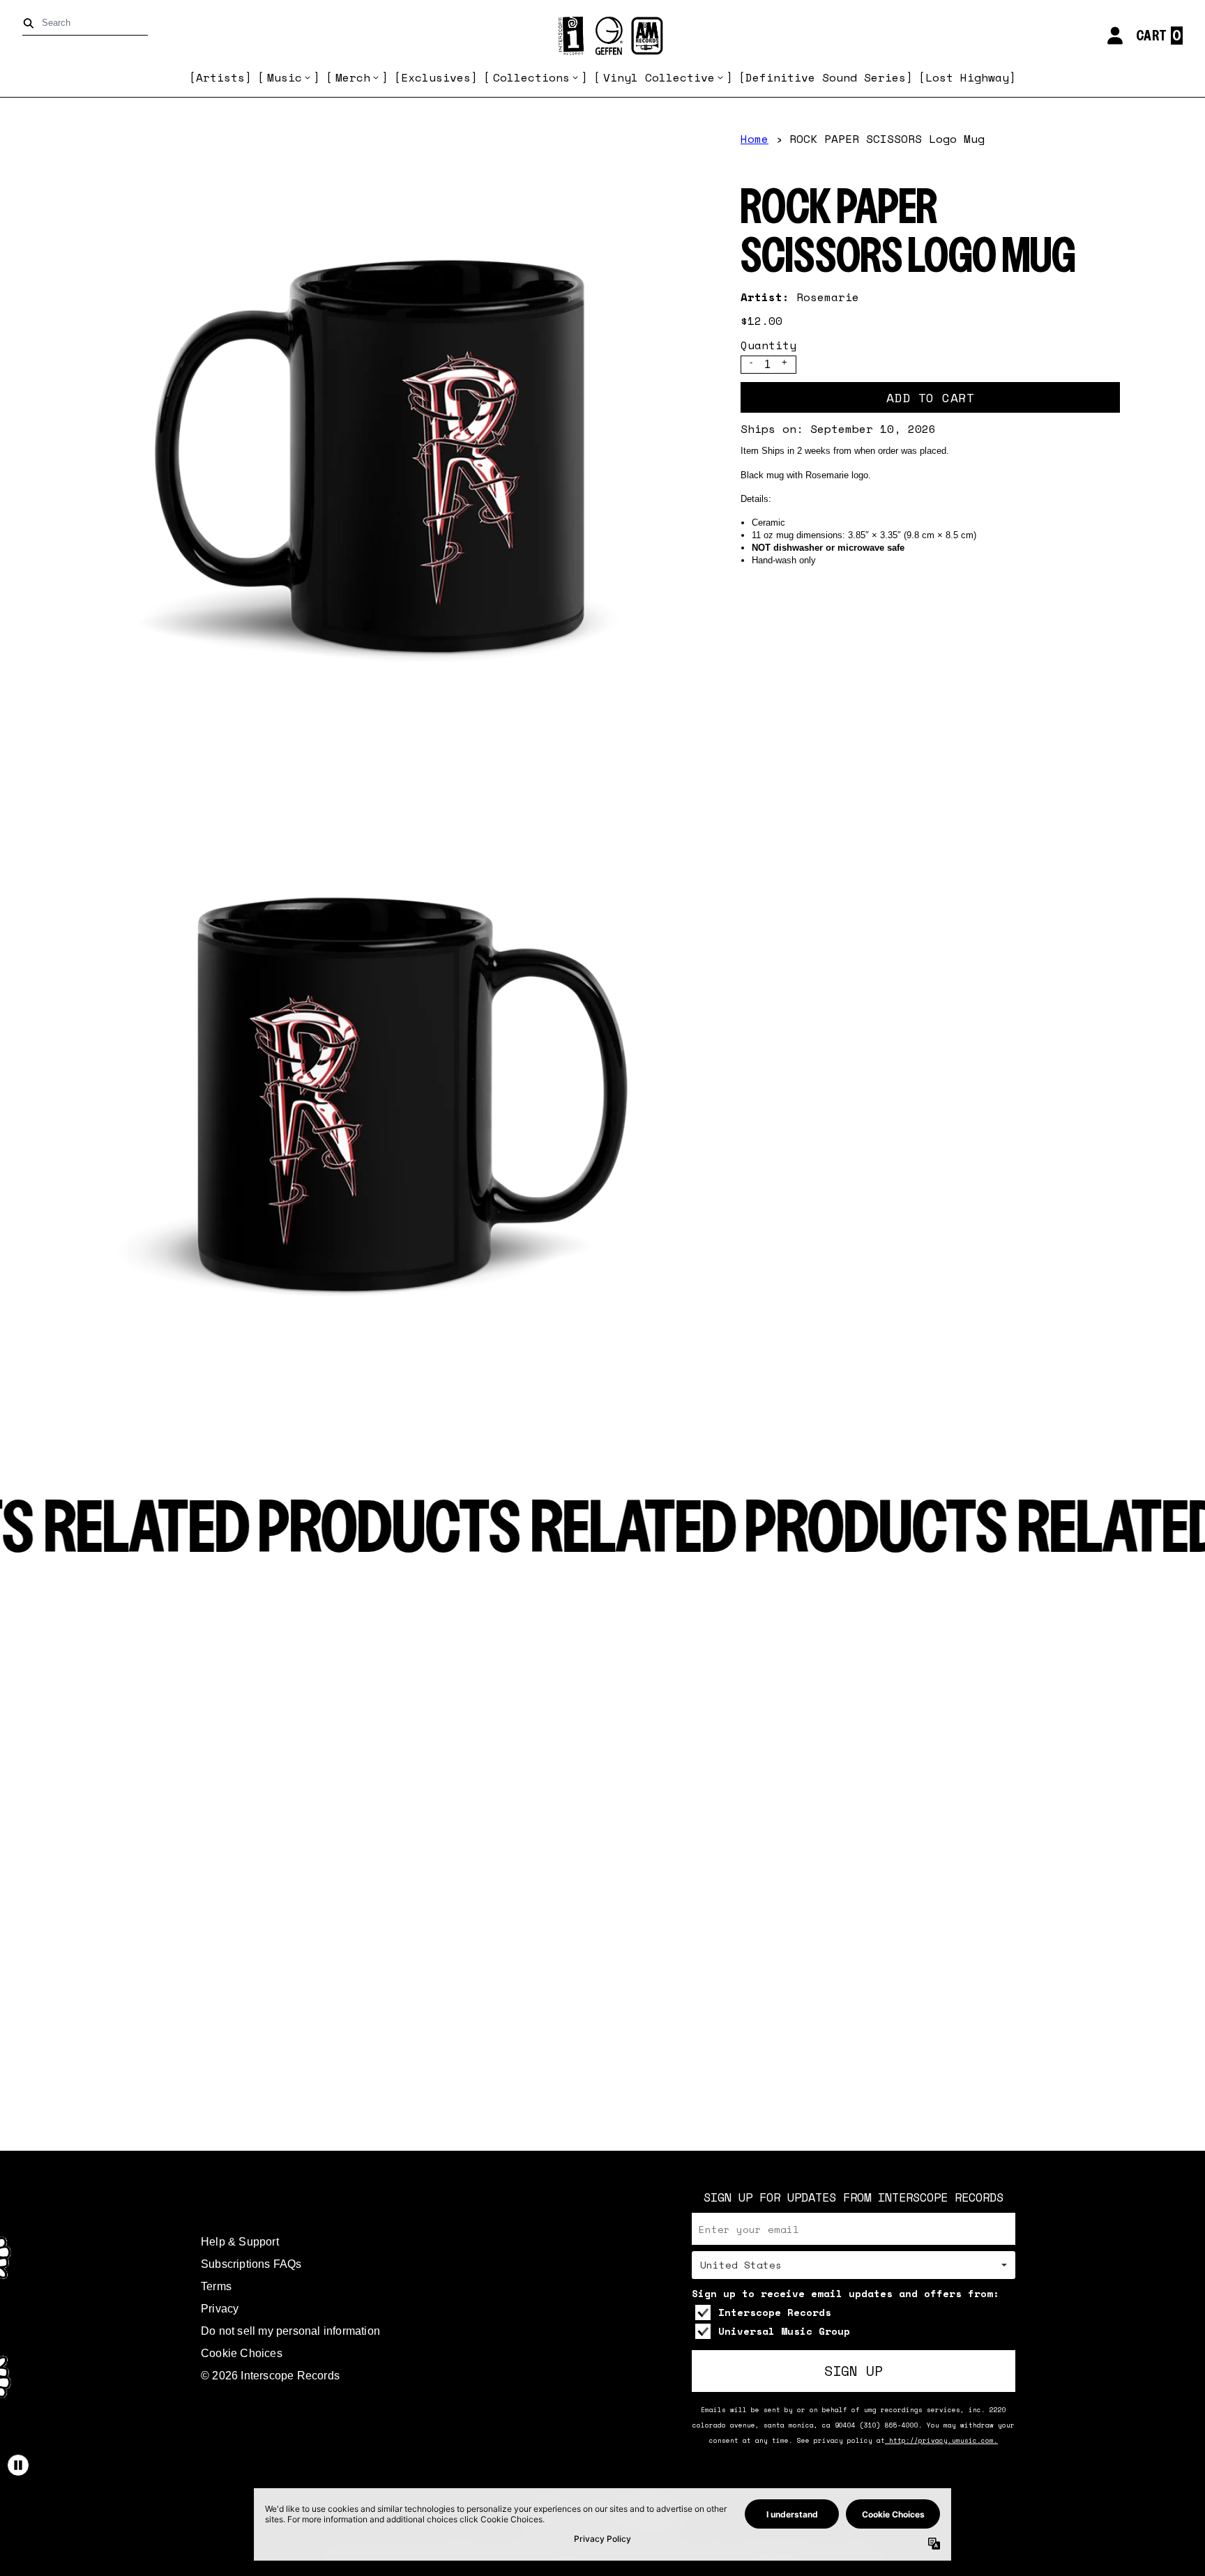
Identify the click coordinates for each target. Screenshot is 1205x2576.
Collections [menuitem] (531, 77)
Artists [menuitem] (220, 77)
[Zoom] (393, 445)
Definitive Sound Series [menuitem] (826, 77)
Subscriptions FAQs (251, 2264)
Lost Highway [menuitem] (967, 77)
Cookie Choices (242, 2353)
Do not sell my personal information (290, 2331)
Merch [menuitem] (353, 77)
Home (755, 139)
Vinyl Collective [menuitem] (659, 77)
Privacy (220, 2309)
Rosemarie (828, 297)
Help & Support (240, 2242)
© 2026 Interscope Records (270, 2376)
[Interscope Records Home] (602, 36)
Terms (216, 2286)
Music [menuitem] (285, 77)
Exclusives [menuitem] (436, 77)
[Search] (31, 23)
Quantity (768, 345)
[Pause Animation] (18, 2465)
